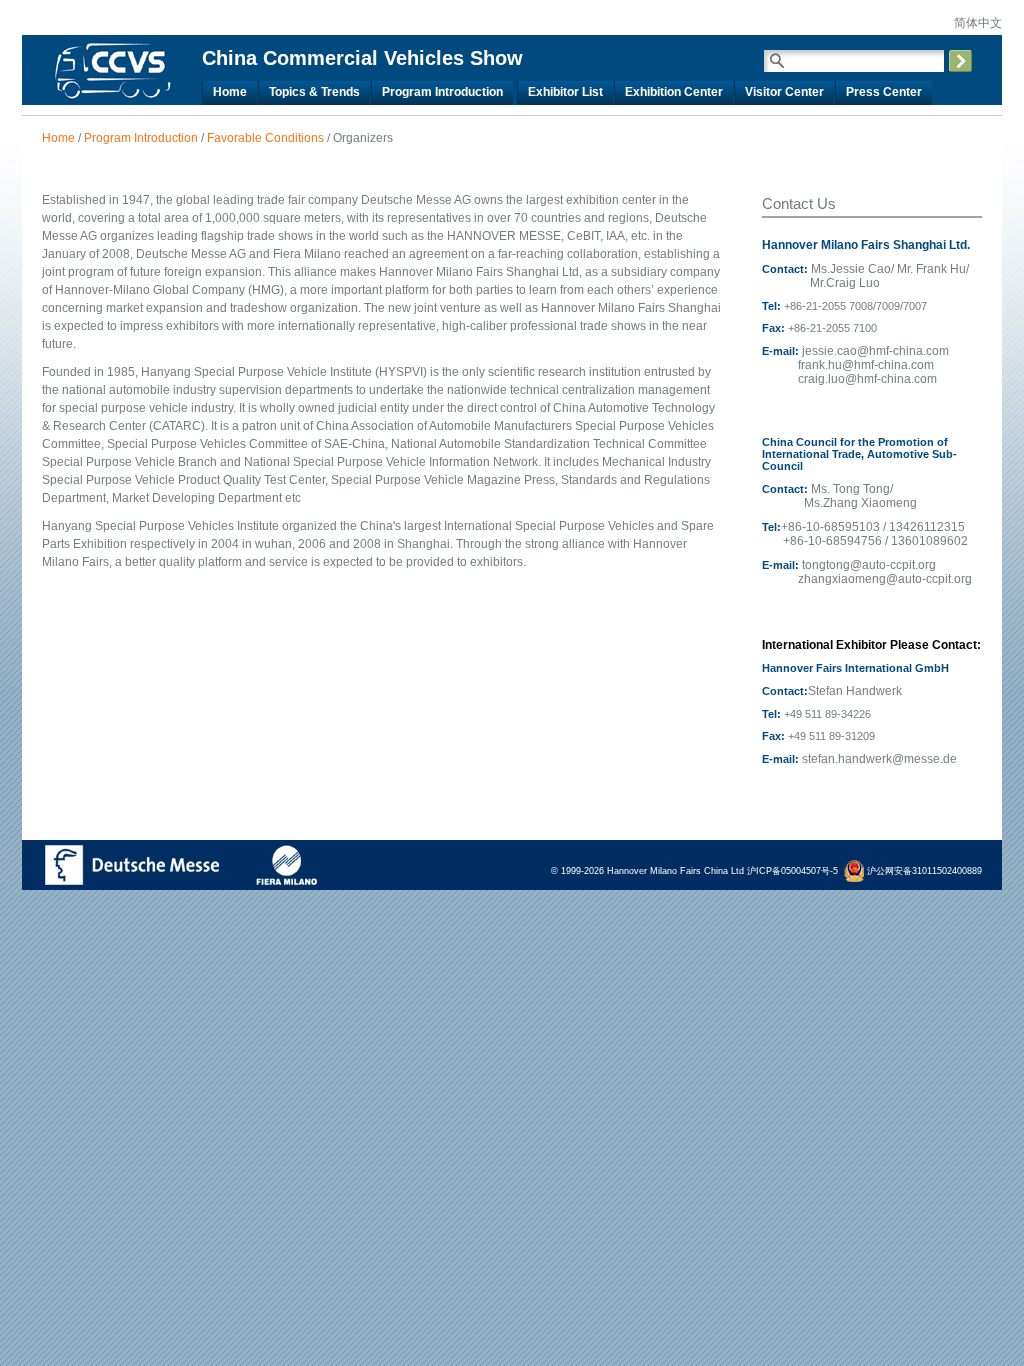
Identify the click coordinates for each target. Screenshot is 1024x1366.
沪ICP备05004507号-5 (792, 871)
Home (58, 138)
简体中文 (976, 23)
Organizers (363, 138)
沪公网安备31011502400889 (923, 871)
